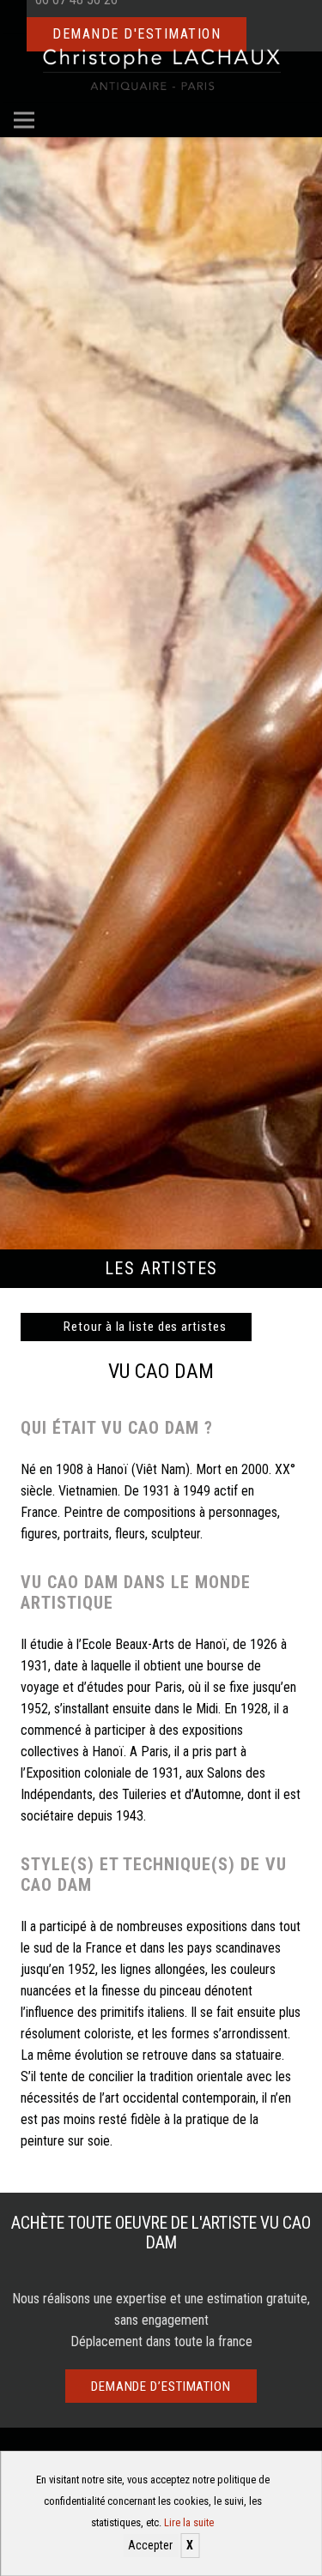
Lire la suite (189, 2522)
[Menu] (24, 120)
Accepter (150, 2545)
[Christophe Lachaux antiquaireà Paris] (161, 69)
